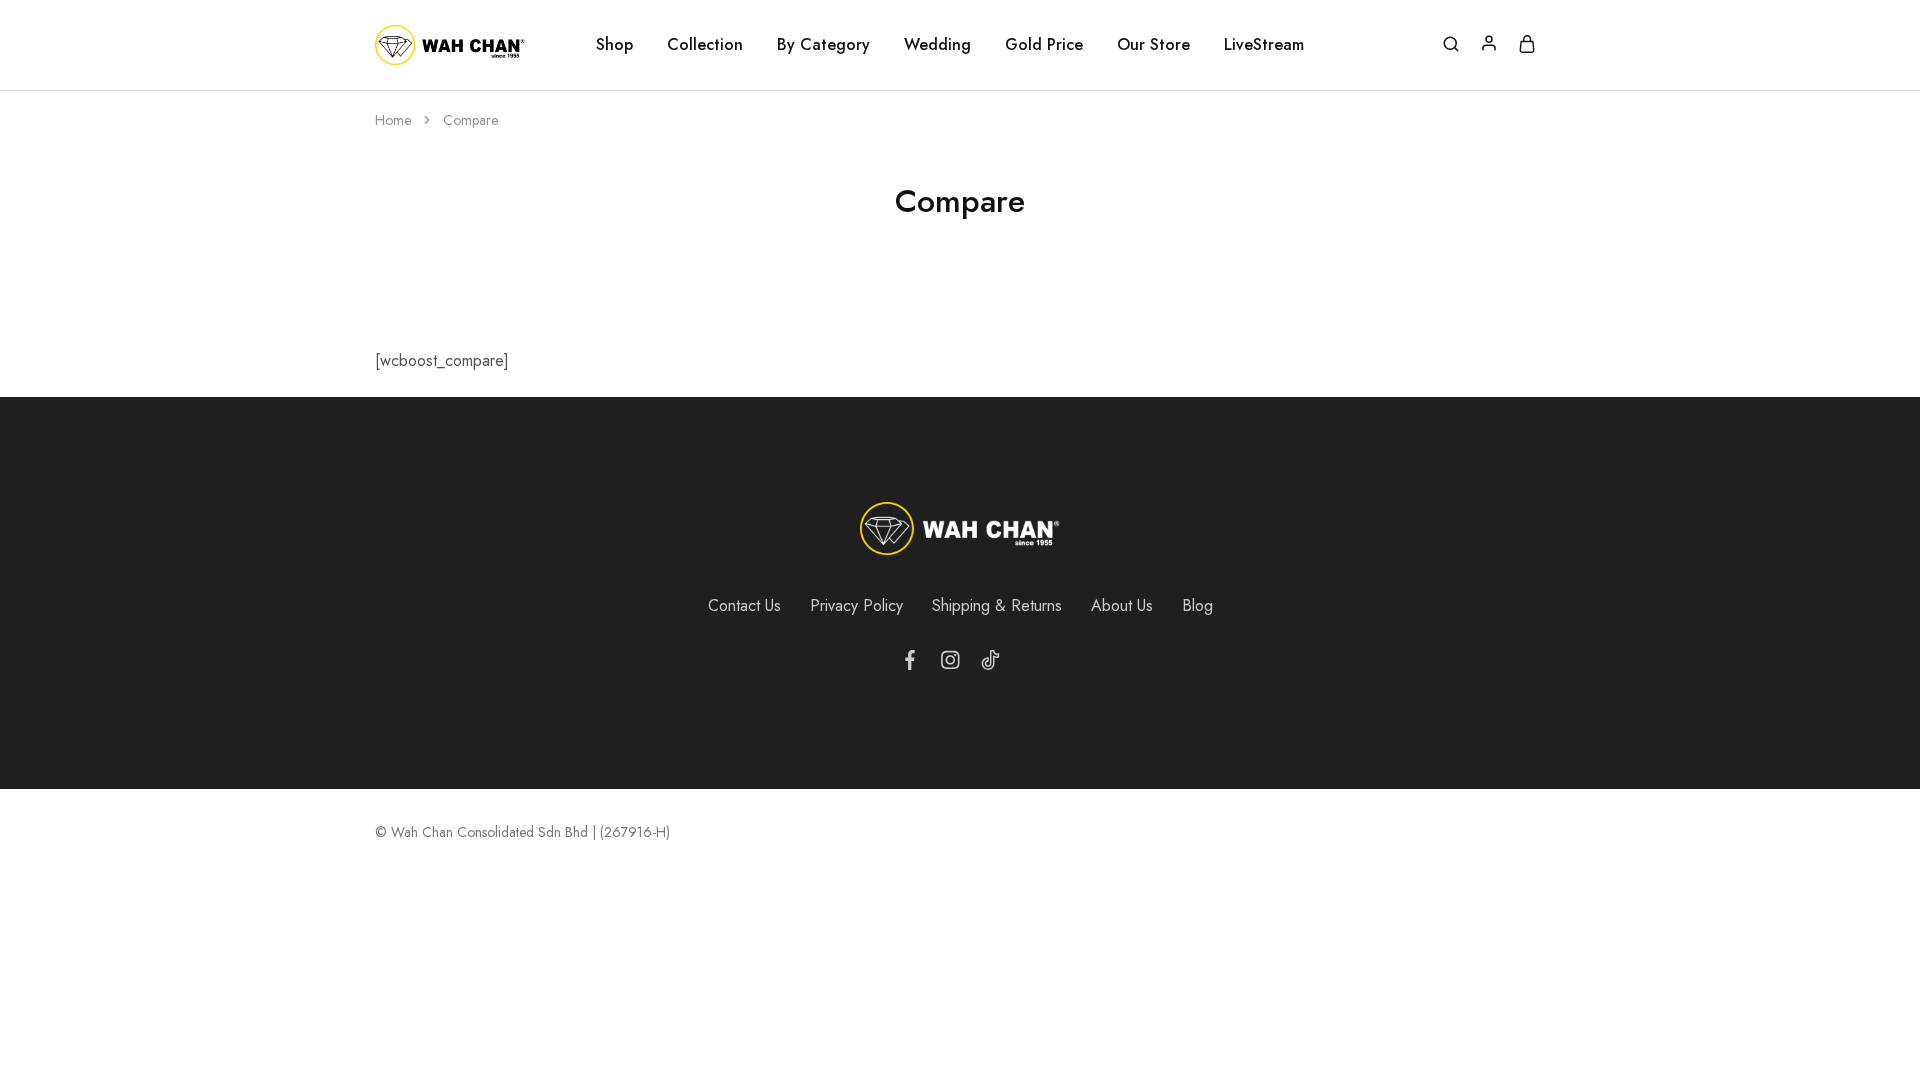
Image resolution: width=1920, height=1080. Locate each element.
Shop (614, 45)
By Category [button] (823, 45)
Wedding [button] (937, 45)
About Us (1122, 605)
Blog (1197, 605)
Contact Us (744, 605)
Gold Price (1044, 45)
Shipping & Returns (997, 605)
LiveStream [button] (1264, 45)
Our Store (1153, 45)
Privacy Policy (856, 605)
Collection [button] (705, 45)
